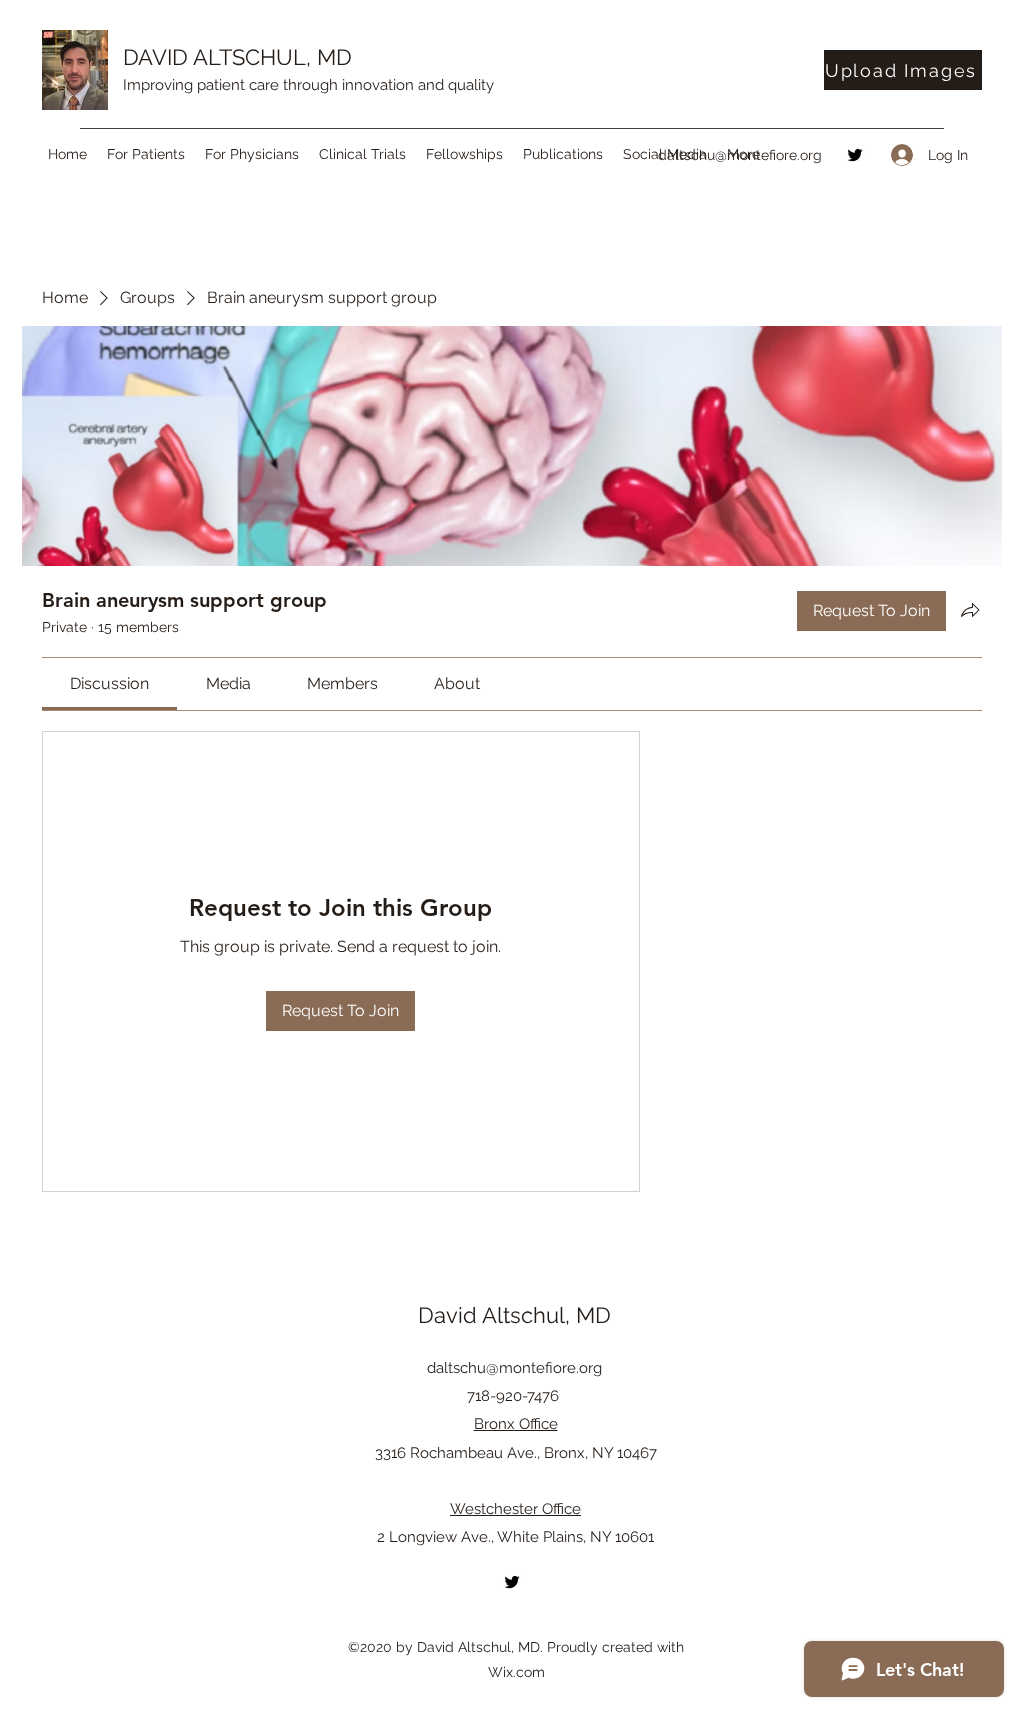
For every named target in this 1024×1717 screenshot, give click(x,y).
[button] (146, 154)
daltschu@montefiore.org (740, 155)
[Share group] (970, 610)
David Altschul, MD (514, 1315)
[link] (109, 683)
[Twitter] (855, 155)
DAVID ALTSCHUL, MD (237, 57)
